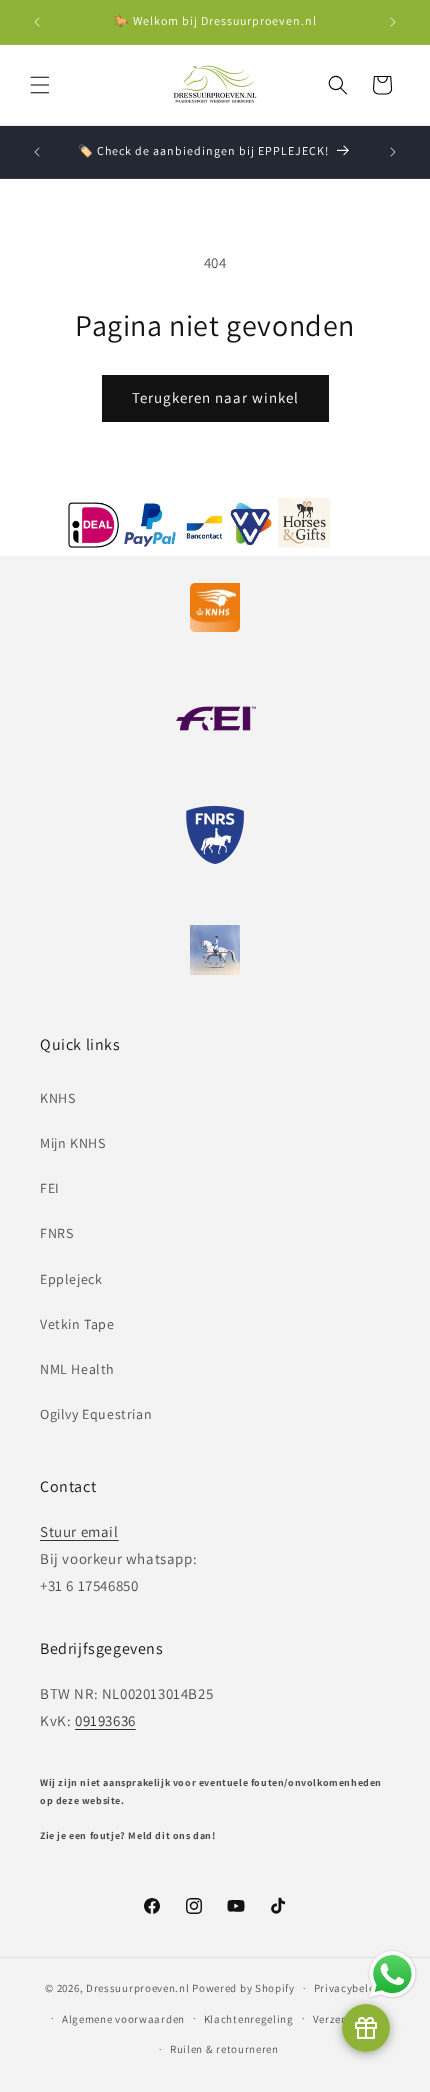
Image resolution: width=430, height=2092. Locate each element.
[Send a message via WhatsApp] (392, 1974)
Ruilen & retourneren (224, 2049)
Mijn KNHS (72, 1143)
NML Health (77, 1369)
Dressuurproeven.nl (138, 1988)
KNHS (57, 1098)
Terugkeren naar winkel (215, 397)
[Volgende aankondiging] (393, 22)
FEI (50, 1188)
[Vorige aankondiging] (37, 22)
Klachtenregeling (249, 2019)
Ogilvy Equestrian (96, 1414)
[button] (40, 85)
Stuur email (79, 1531)
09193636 (105, 1720)
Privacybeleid (349, 1988)
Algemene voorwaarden (123, 2019)
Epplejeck (71, 1279)
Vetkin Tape (77, 1324)
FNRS (56, 1233)
